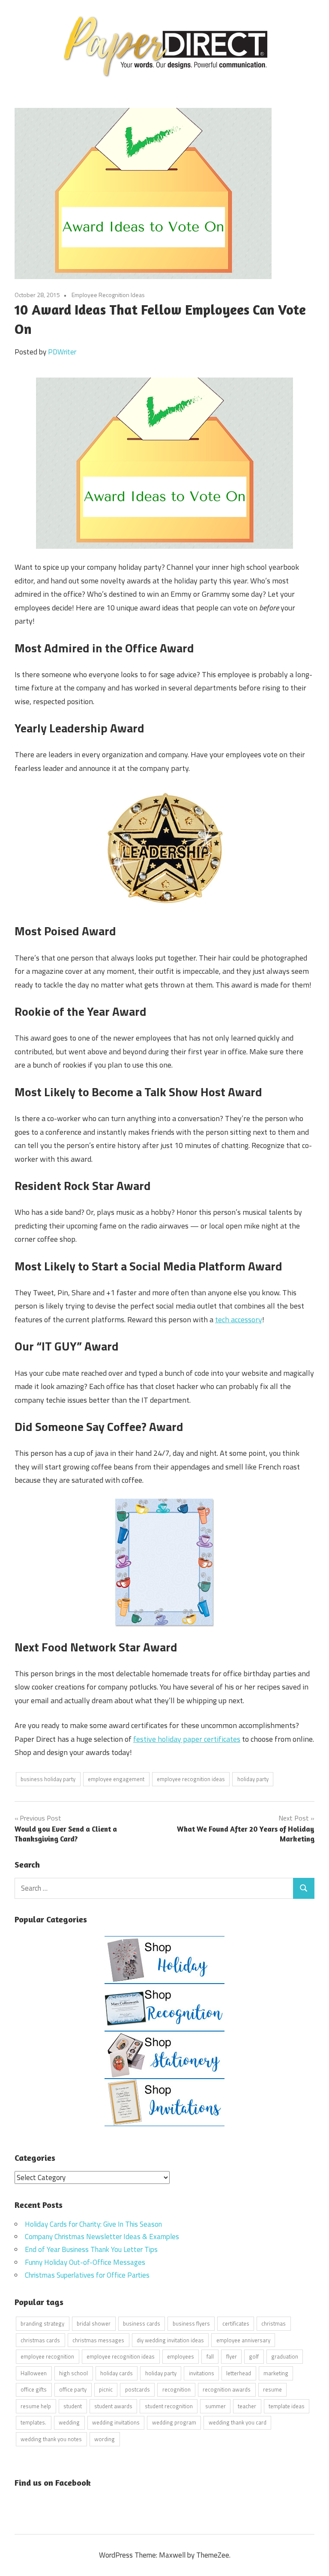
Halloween (34, 2373)
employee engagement (116, 1779)
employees (181, 2356)
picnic (106, 2389)
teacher (247, 2406)
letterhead (239, 2373)
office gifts (34, 2389)
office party (73, 2389)
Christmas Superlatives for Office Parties (87, 2275)
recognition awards (227, 2389)
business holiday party (48, 1779)
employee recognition (47, 2356)
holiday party (253, 1779)
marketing (276, 2373)
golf (254, 2356)
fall (210, 2356)
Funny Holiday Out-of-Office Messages (85, 2262)
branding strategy (42, 2323)
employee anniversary (243, 2340)
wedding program (174, 2422)
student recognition (169, 2406)
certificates (236, 2323)
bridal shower (94, 2323)
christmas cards (40, 2340)
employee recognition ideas (191, 1779)
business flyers (191, 2323)
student (73, 2406)
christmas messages (98, 2340)
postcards (138, 2389)
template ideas (287, 2406)
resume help (36, 2406)
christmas (274, 2323)
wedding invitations (116, 2422)
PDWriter (62, 352)
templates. (33, 2422)
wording (105, 2439)
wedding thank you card (238, 2422)
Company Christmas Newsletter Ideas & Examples (102, 2237)
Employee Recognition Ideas (108, 295)
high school (73, 2373)
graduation (285, 2356)
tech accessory (239, 1319)
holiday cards (117, 2373)
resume (272, 2389)
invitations (202, 2373)
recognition (176, 2389)
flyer (232, 2356)
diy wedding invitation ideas (170, 2340)
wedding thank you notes (51, 2439)
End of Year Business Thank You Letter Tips (91, 2249)
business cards (142, 2323)
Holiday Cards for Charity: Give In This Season (93, 2224)
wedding (69, 2422)
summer (215, 2406)
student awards (113, 2406)
